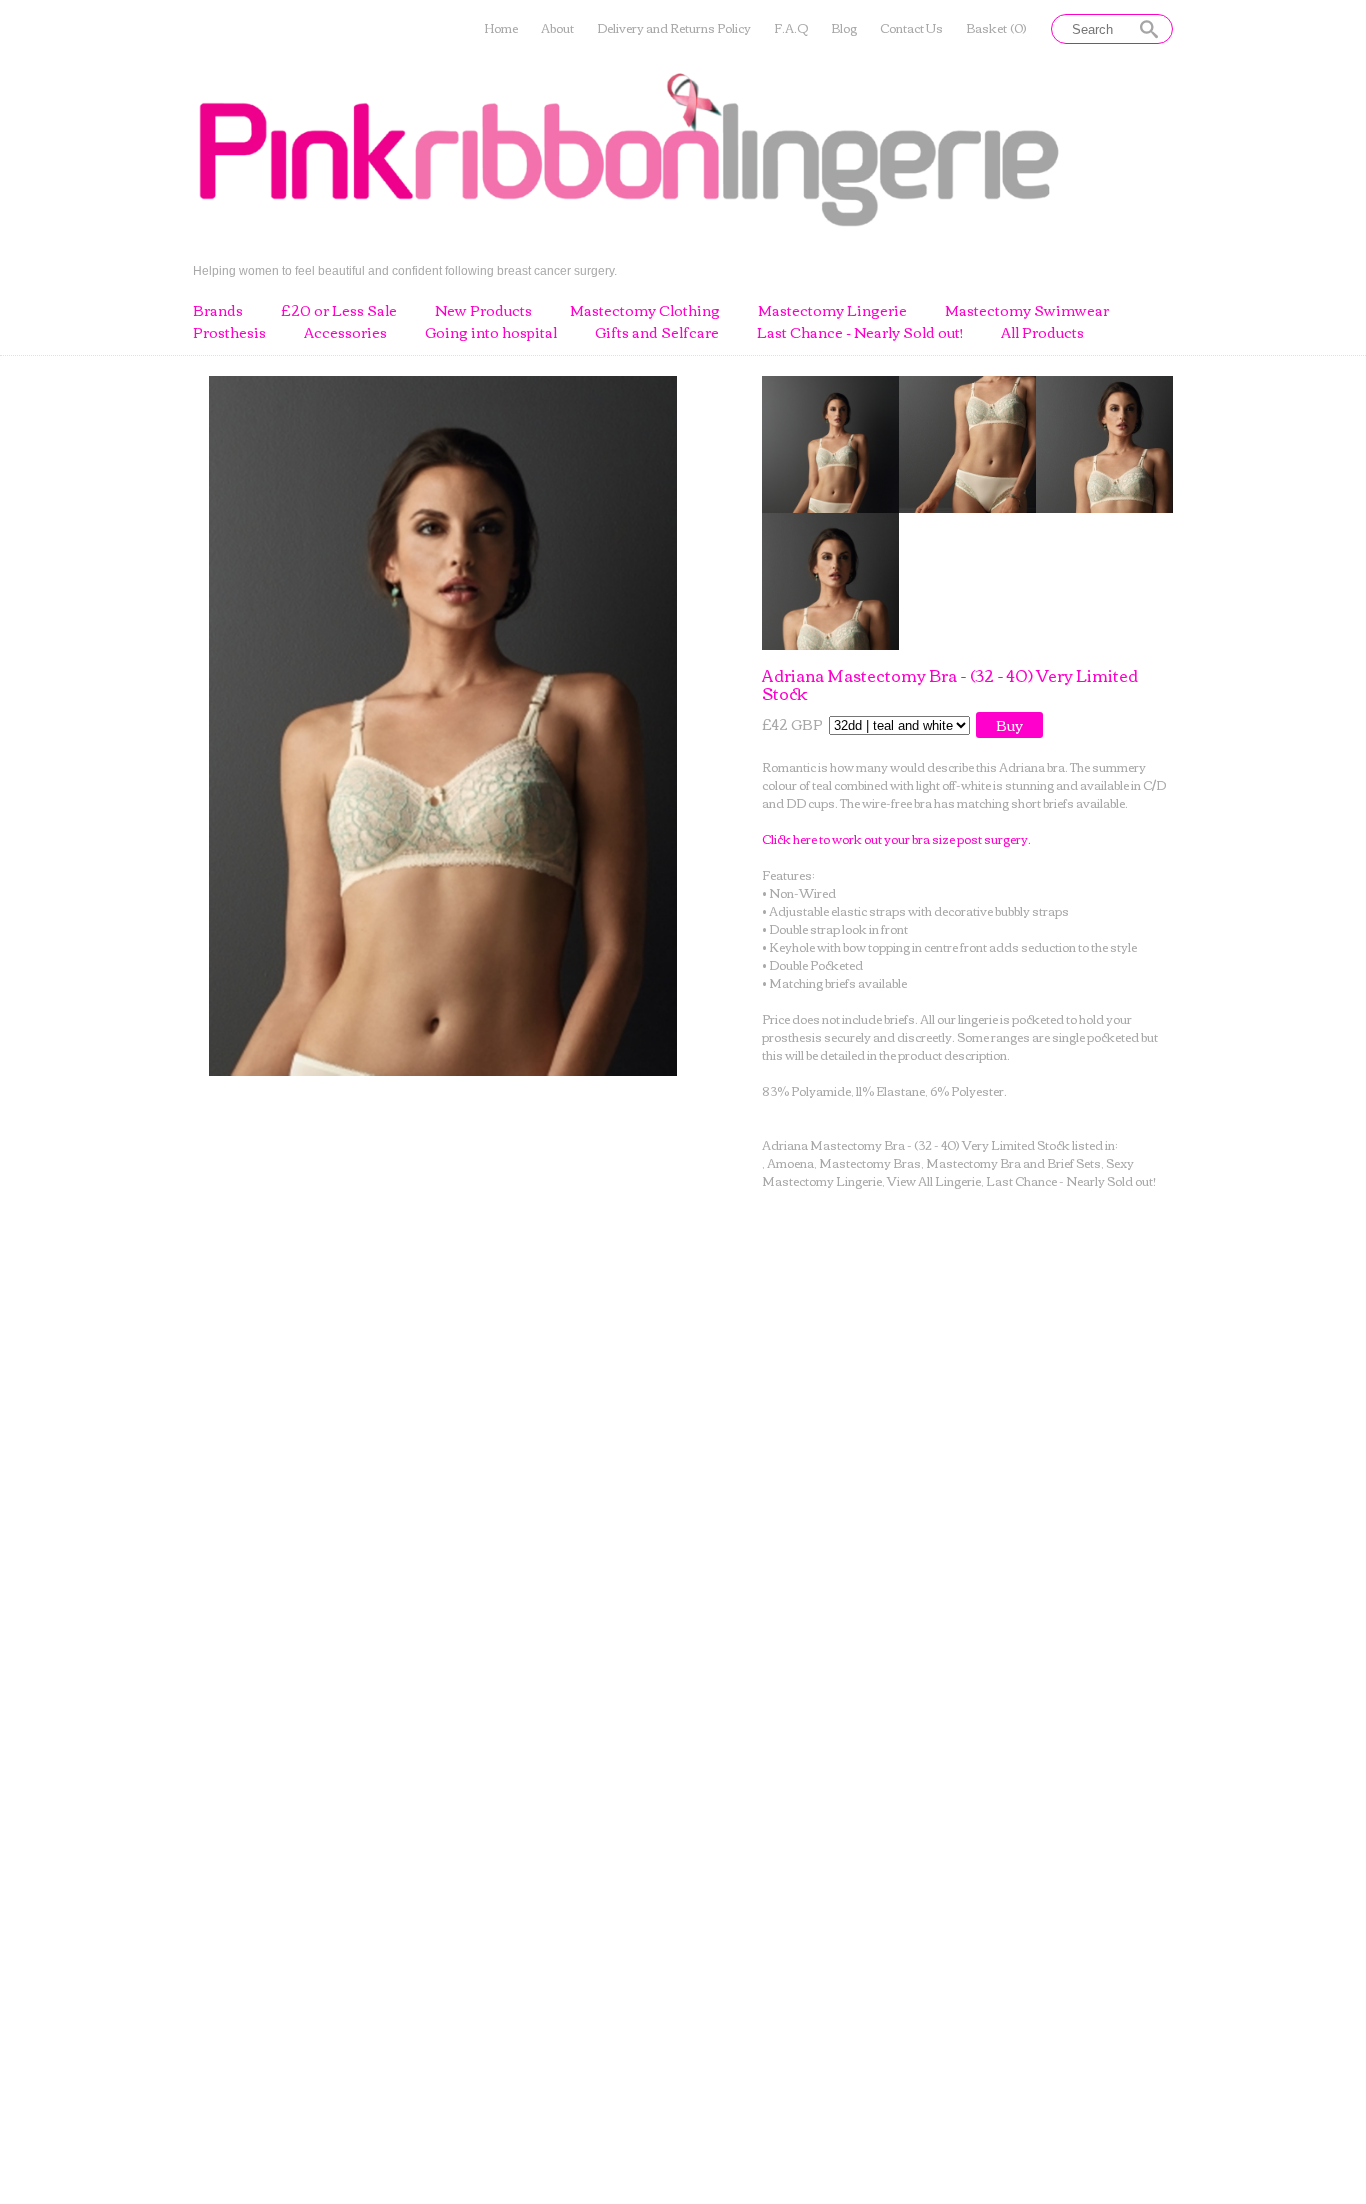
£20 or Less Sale (339, 311)
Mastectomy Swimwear (1027, 311)
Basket (996, 28)
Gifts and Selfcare (657, 333)
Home (501, 28)
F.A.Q (791, 28)
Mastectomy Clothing (645, 311)
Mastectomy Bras (870, 1162)
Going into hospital (491, 333)
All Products (1042, 333)
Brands (218, 311)
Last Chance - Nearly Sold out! (860, 333)
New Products (483, 311)
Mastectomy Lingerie (832, 311)
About (557, 28)
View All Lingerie (934, 1180)
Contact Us (911, 28)
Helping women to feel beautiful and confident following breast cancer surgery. (405, 270)
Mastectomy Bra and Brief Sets (1013, 1162)
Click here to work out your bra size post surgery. (896, 838)
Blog (844, 28)
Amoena (790, 1162)
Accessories (345, 333)
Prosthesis (229, 333)
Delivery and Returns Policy (674, 28)
